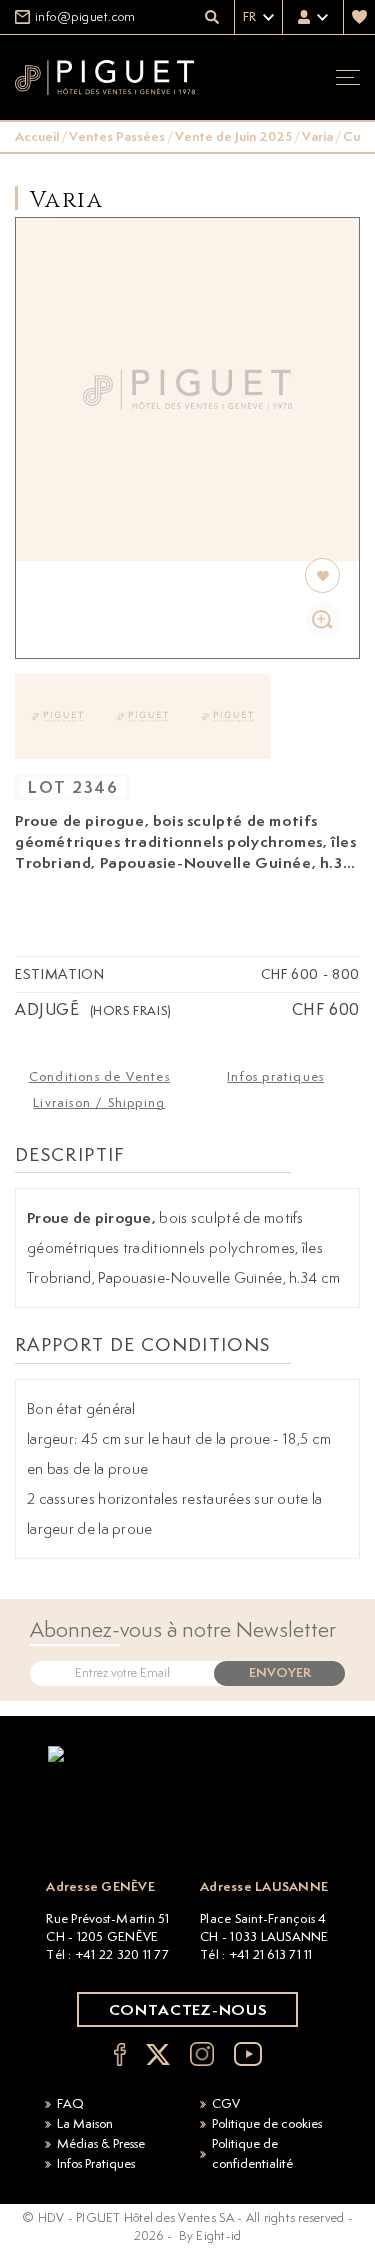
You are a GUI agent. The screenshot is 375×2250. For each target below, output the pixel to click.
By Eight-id (210, 2235)
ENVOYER (280, 1672)
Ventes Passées (117, 136)
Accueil (37, 136)
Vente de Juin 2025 (233, 136)
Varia (317, 136)
